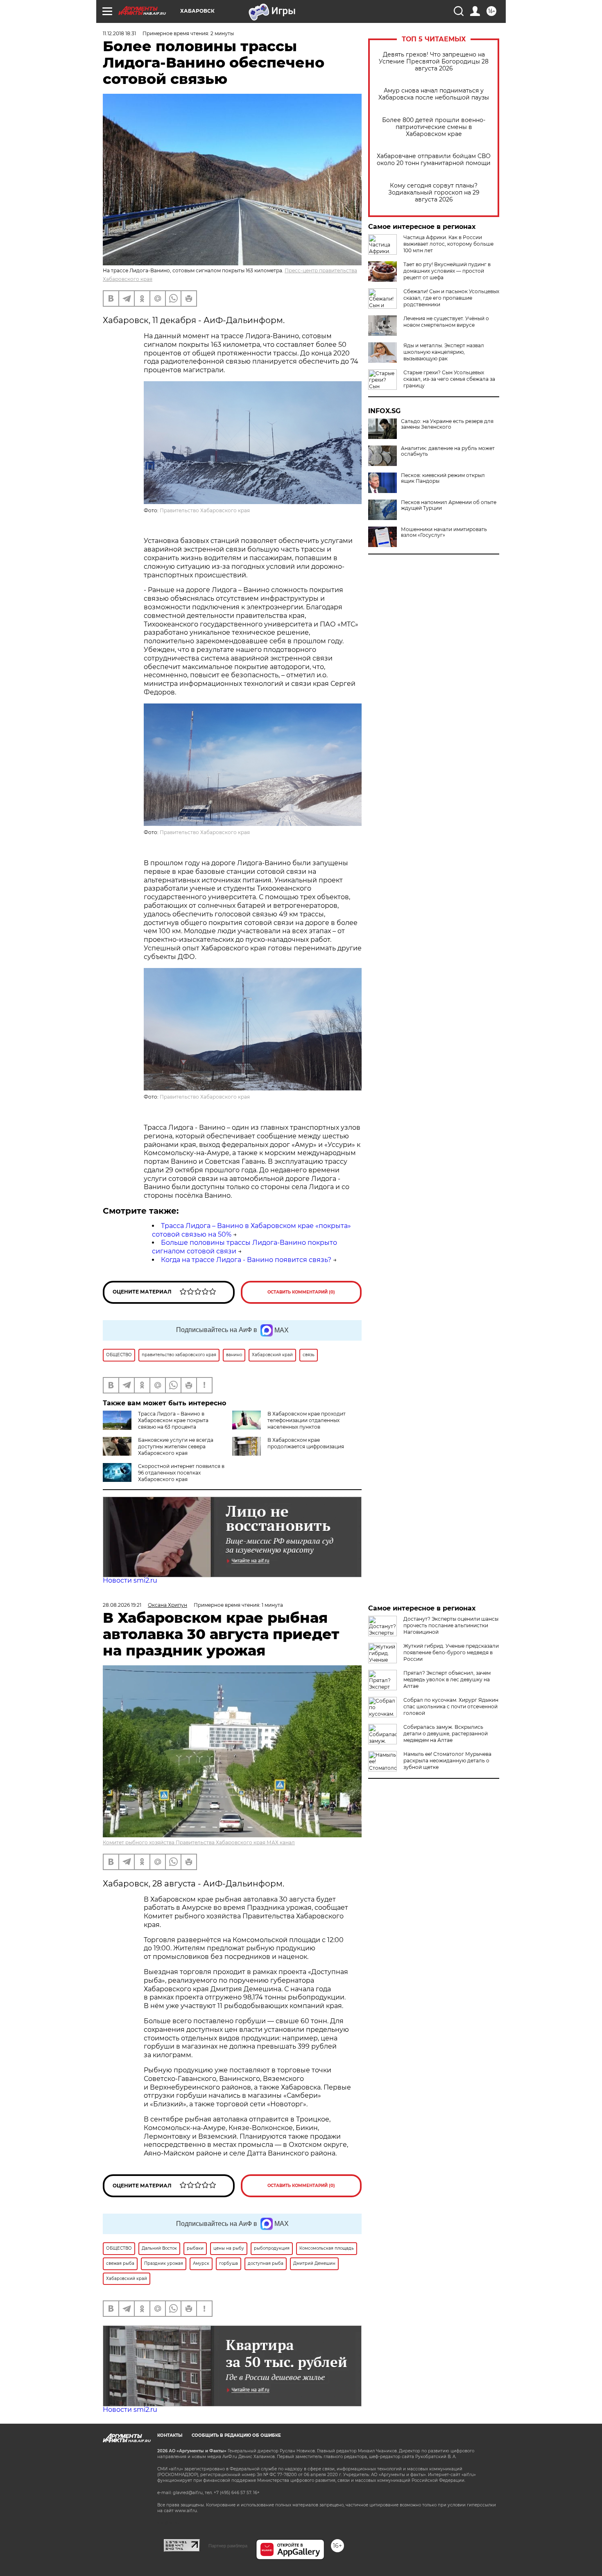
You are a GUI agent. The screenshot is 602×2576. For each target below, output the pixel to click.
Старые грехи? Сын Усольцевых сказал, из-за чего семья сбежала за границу (449, 379)
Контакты (170, 2435)
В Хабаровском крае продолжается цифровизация (306, 1443)
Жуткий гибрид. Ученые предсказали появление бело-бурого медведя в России (451, 1652)
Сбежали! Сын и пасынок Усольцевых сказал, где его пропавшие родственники (451, 298)
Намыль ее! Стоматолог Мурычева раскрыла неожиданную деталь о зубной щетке (447, 1761)
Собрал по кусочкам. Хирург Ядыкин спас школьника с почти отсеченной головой (451, 1706)
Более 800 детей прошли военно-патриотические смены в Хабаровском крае (434, 127)
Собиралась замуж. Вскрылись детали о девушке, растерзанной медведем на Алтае (446, 1734)
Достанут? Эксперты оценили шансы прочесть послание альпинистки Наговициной (451, 1625)
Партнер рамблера (228, 2546)
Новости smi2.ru (130, 1580)
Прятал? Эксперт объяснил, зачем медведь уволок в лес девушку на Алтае (447, 1679)
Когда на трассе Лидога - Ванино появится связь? (246, 1260)
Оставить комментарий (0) (301, 1292)
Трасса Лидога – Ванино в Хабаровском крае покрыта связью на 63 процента (173, 1420)
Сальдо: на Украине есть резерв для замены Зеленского (447, 424)
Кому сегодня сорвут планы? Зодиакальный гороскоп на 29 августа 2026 (434, 193)
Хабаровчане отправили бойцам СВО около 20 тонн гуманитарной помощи (434, 160)
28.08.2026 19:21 (122, 1605)
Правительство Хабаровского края (205, 510)
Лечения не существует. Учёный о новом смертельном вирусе (446, 322)
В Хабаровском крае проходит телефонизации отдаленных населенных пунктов (307, 1420)
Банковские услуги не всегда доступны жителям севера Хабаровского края (176, 1446)
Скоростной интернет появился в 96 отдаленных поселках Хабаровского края (181, 1473)
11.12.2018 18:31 (119, 33)
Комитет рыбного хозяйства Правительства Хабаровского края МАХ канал (199, 1842)
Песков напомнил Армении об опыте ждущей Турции (449, 505)
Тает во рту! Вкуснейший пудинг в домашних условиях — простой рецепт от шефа (447, 271)
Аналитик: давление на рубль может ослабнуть (448, 451)
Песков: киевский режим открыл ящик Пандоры (443, 478)
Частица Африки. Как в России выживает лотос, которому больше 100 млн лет (448, 244)
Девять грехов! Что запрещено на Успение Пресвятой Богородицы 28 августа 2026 (434, 62)
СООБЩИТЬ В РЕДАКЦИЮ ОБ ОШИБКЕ (236, 2435)
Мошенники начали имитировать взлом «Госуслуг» (444, 532)
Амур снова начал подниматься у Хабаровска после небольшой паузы (434, 94)
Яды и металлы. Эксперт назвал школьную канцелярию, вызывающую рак (444, 352)
